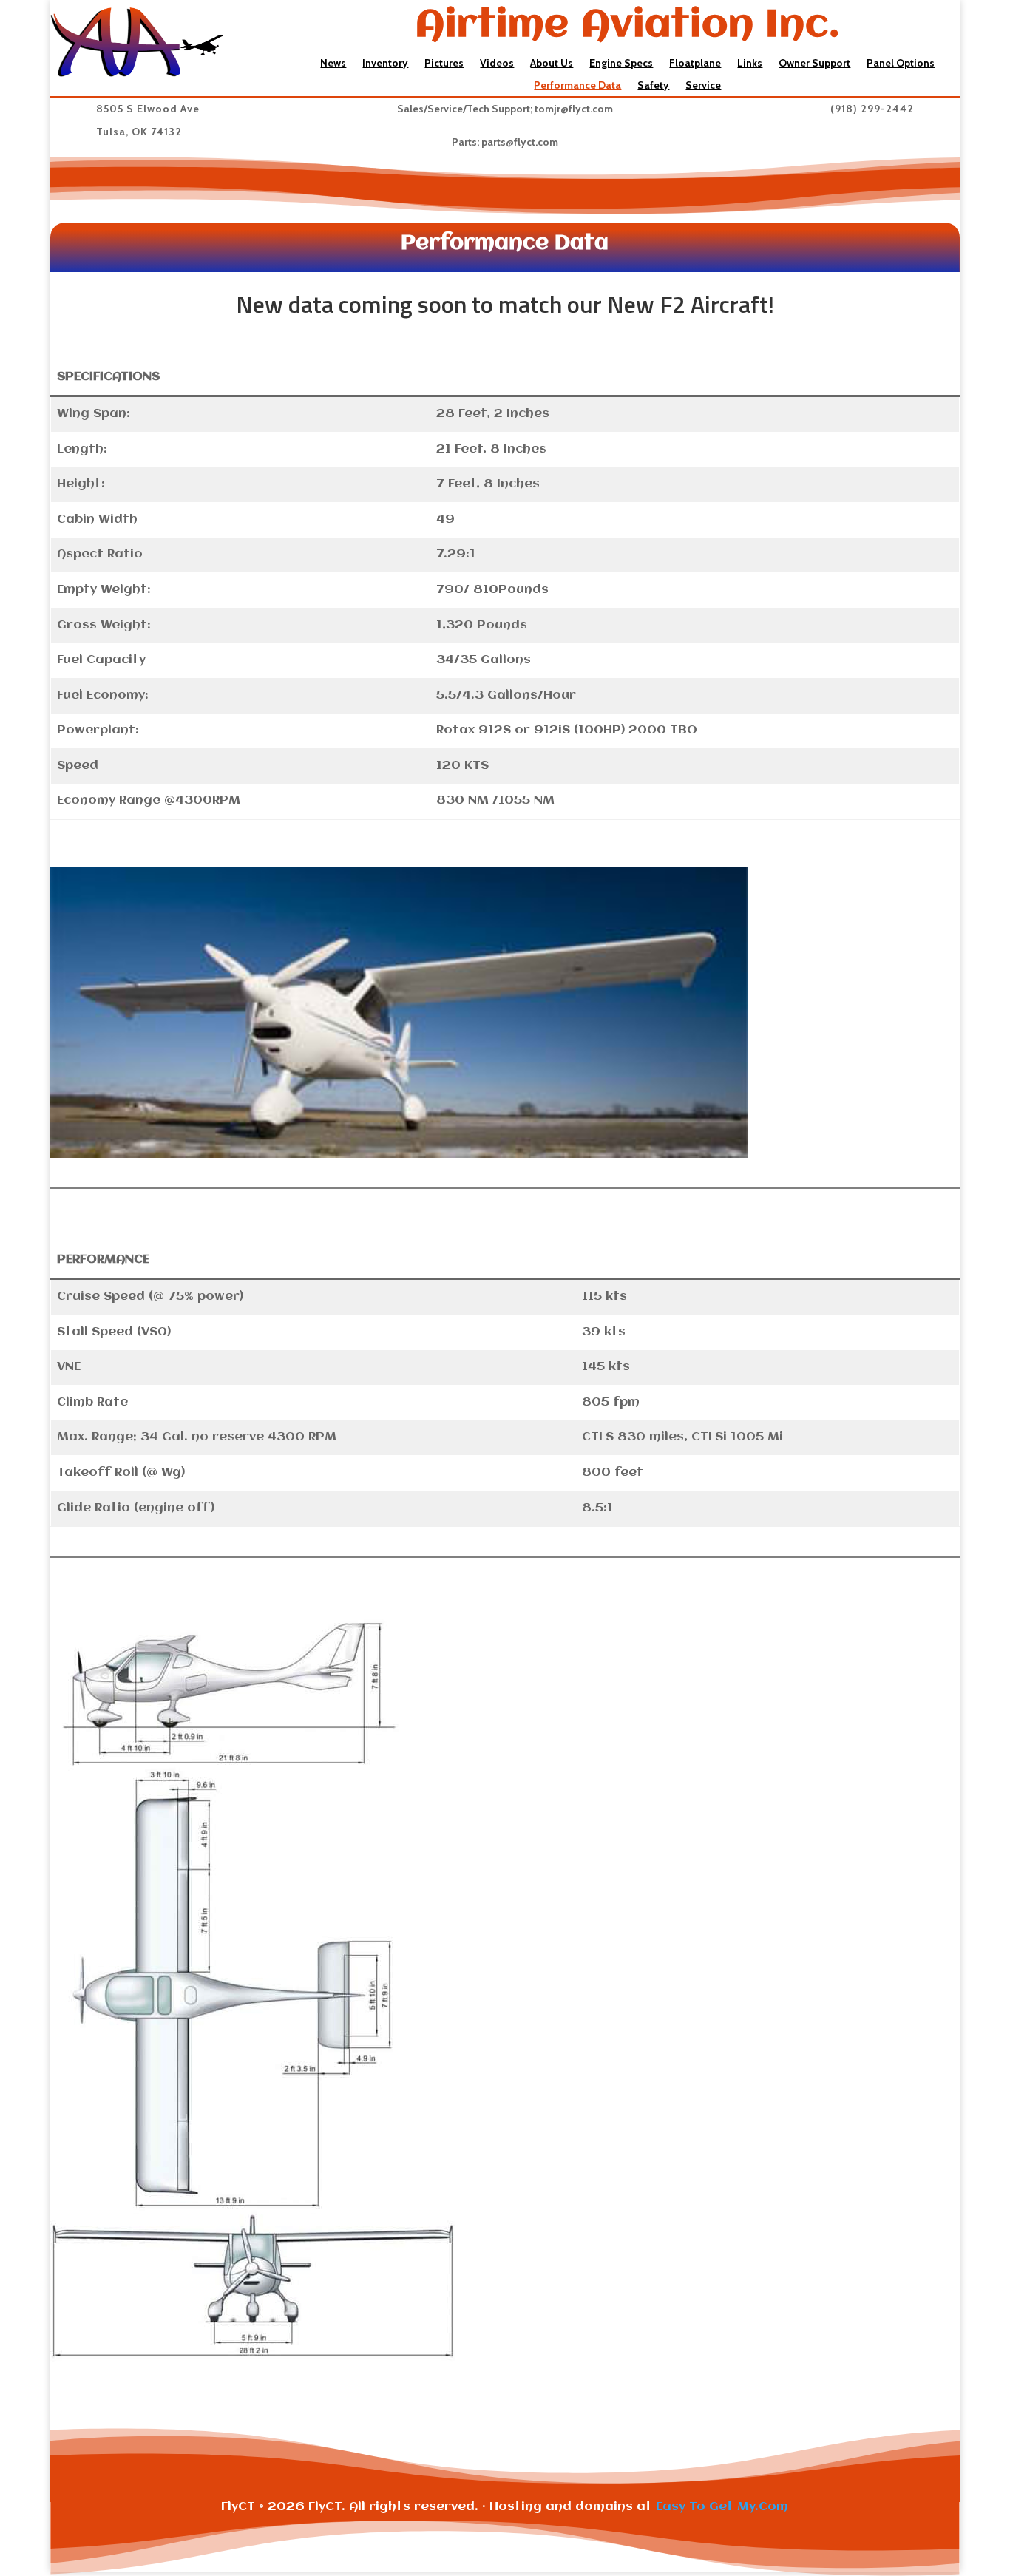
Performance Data (577, 86)
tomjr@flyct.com (574, 109)
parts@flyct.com (520, 142)
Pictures (444, 64)
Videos (497, 64)
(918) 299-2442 (872, 109)
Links (750, 64)
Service (703, 86)
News (333, 64)
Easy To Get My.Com (722, 2507)
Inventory (385, 64)
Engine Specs (621, 64)
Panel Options (901, 64)
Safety (653, 86)
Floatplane (695, 64)
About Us (552, 64)
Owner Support (814, 64)
